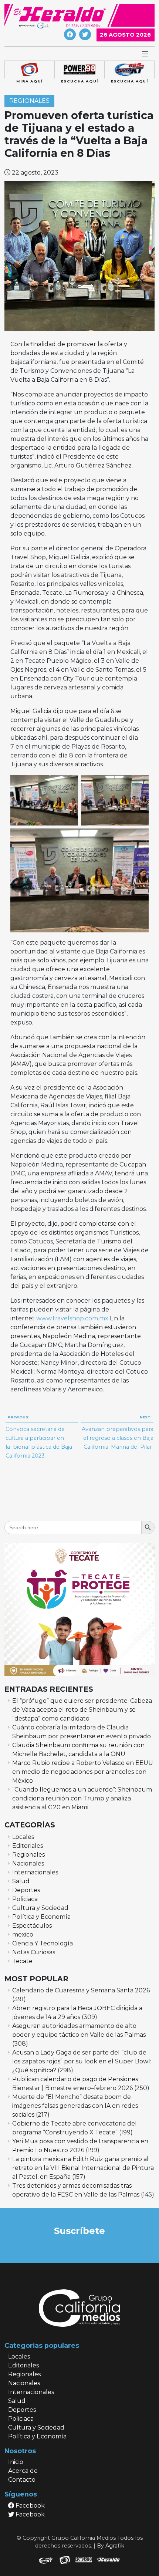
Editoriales (28, 1846)
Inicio (16, 2462)
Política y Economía (41, 1917)
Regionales (29, 101)
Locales (23, 1837)
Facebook (29, 2506)
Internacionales (35, 1872)
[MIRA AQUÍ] (29, 70)
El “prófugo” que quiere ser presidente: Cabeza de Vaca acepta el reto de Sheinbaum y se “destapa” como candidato (82, 1710)
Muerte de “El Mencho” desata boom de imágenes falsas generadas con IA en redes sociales (75, 2106)
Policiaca (25, 1899)
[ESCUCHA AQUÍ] (79, 70)
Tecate (22, 1961)
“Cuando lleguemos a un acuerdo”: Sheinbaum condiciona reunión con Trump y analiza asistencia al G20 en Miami (82, 1798)
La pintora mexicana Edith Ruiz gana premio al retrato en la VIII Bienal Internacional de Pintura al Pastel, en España (83, 2168)
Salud (21, 1881)
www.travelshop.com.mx (72, 1318)
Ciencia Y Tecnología (43, 1943)
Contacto (22, 2480)
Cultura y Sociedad (40, 1908)
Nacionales (28, 1863)
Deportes (26, 1890)
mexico (23, 1934)
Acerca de (23, 2471)
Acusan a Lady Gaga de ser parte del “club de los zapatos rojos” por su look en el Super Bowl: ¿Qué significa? (82, 2061)
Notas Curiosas (34, 1952)
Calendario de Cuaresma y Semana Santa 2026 (81, 1990)
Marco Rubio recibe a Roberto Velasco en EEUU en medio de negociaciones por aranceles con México (83, 1772)
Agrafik (115, 2546)
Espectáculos (32, 1926)
